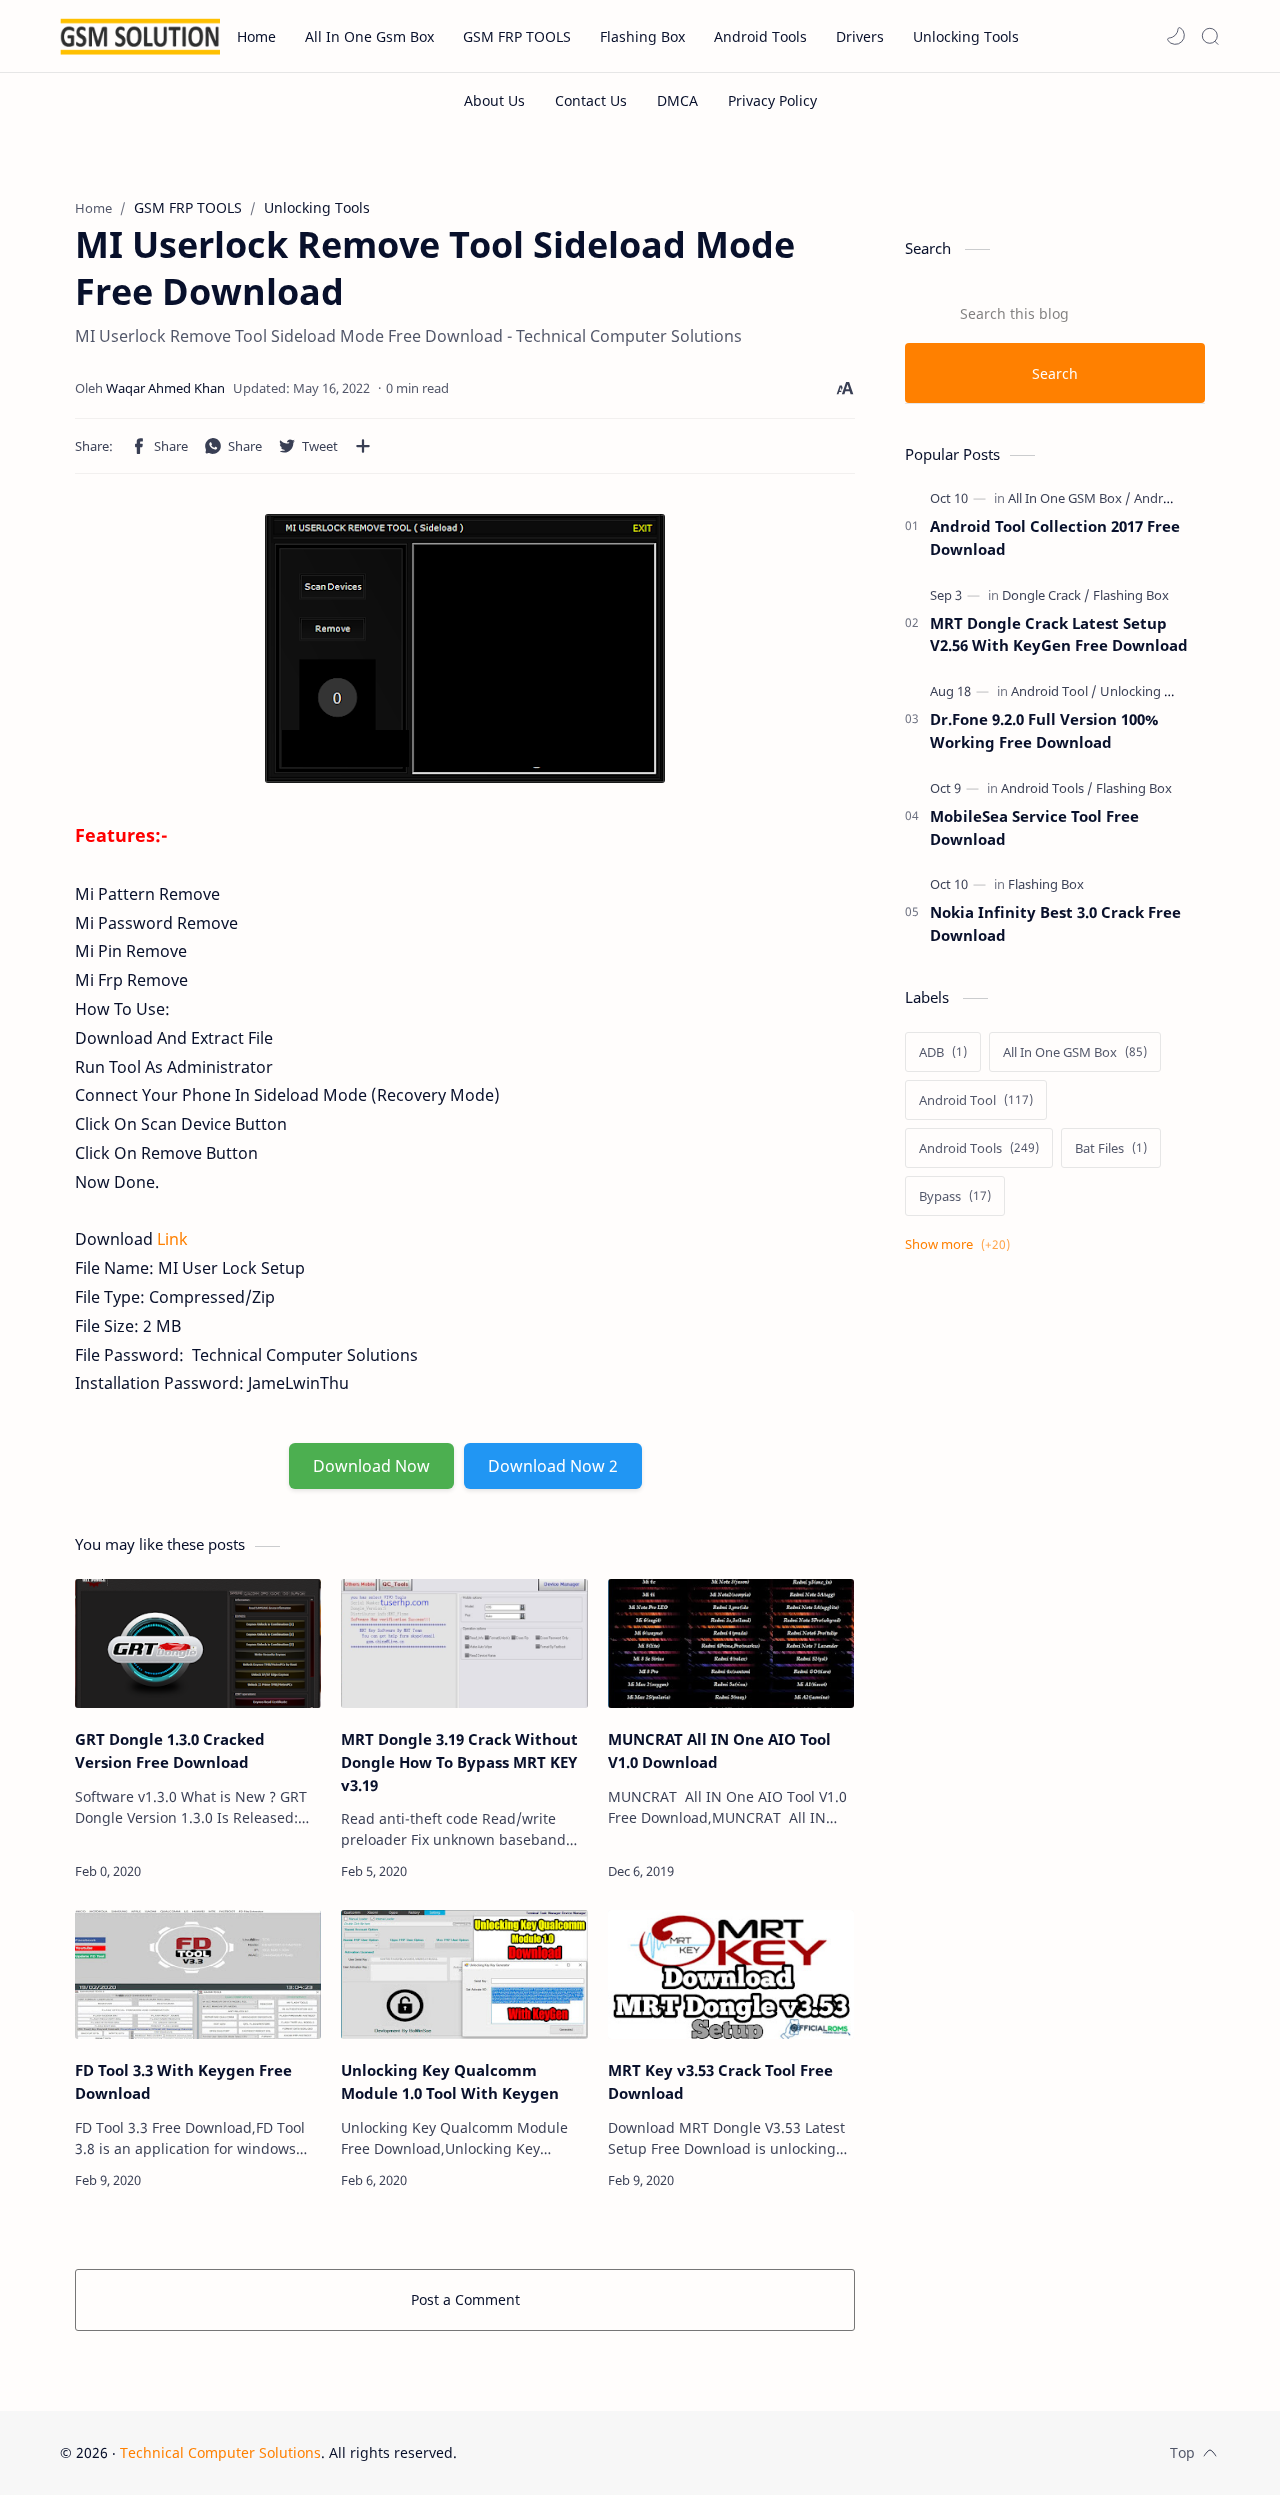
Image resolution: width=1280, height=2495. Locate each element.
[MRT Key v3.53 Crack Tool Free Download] (731, 1974)
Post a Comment (465, 2299)
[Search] (1210, 36)
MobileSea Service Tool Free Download (1034, 827)
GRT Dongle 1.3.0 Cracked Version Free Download (170, 1750)
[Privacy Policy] (772, 100)
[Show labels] (961, 1244)
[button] (1176, 36)
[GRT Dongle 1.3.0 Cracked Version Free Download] (198, 1643)
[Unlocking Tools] (1148, 691)
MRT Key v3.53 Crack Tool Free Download (720, 2081)
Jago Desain (591, 2452)
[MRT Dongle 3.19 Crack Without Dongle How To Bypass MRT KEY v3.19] (464, 1643)
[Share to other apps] (363, 446)
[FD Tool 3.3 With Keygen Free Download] (198, 1974)
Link (172, 1239)
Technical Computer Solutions (220, 2452)
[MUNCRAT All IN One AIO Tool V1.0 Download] (731, 1643)
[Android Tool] (1054, 691)
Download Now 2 (553, 1466)
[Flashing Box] (1131, 595)
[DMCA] (677, 100)
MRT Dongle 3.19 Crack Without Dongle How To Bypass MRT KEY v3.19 (459, 1762)
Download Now (371, 1466)
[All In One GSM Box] (1069, 498)
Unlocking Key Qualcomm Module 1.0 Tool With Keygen (450, 2081)
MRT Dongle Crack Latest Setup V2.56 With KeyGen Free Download (1059, 634)
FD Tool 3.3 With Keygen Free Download (183, 2081)
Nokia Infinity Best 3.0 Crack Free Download (1055, 923)
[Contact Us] (591, 100)
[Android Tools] (1175, 498)
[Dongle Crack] (1046, 595)
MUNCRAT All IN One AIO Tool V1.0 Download (719, 1750)
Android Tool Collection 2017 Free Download (1055, 537)
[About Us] (494, 100)
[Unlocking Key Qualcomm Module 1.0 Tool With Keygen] (464, 1974)
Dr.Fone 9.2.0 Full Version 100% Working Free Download (1044, 730)
